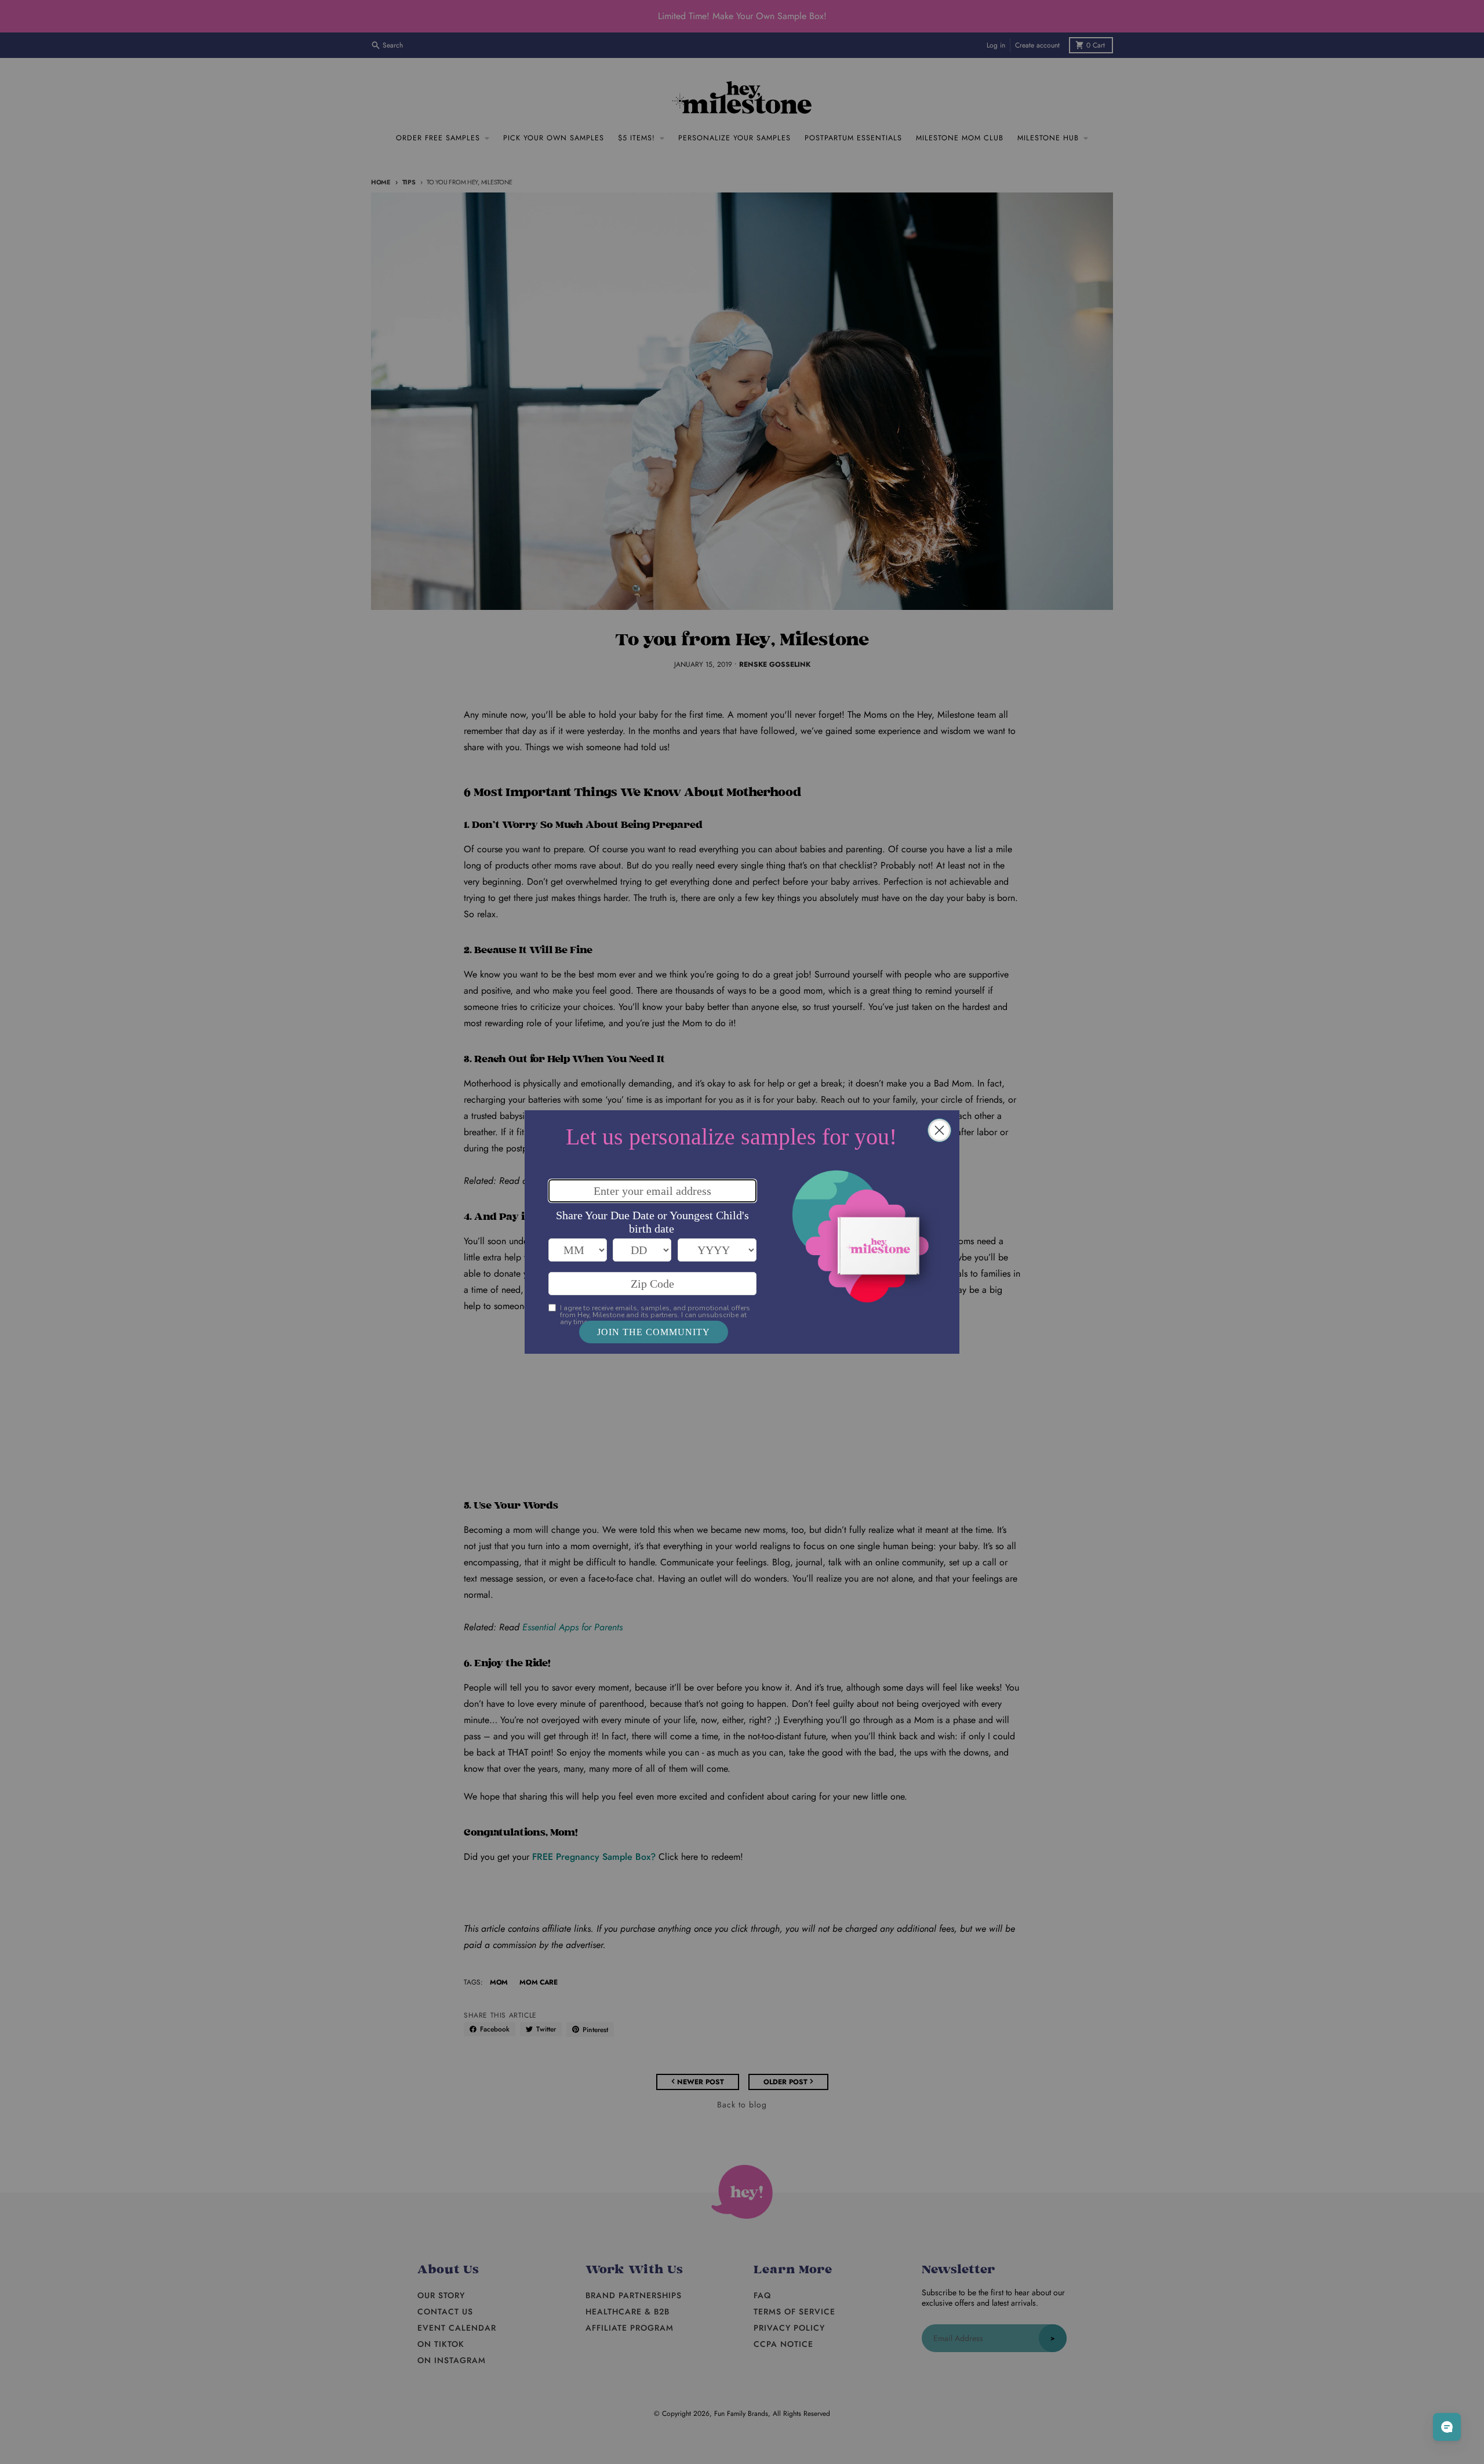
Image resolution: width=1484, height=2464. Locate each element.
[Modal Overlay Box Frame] (742, 1232)
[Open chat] (1447, 2427)
